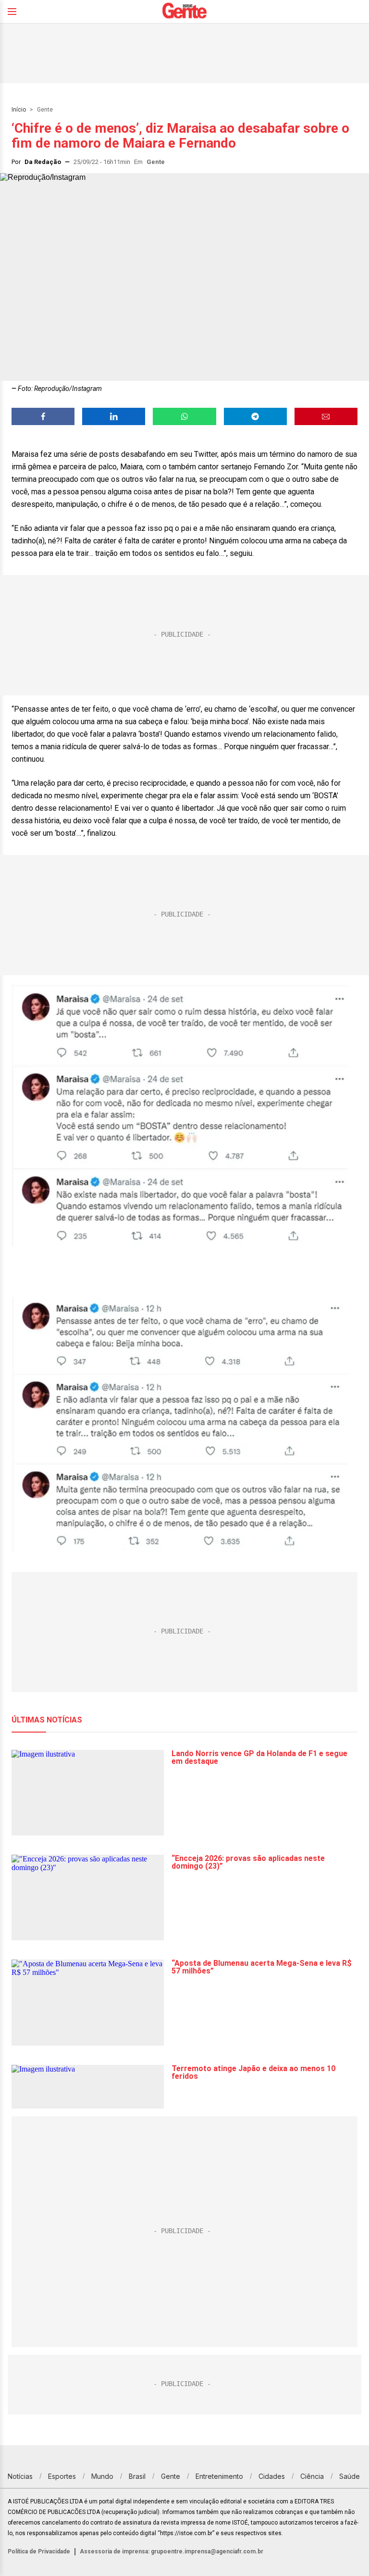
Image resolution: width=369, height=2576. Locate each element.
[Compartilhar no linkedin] (114, 416)
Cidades (272, 2476)
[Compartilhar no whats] (184, 416)
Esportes (62, 2476)
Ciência (312, 2476)
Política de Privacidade (39, 2551)
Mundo (102, 2476)
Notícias (20, 2476)
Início (19, 110)
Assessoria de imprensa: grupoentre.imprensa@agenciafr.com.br (172, 2551)
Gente (45, 110)
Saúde (350, 2476)
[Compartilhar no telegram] (255, 416)
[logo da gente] (184, 12)
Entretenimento (219, 2476)
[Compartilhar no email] (326, 416)
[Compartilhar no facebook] (43, 416)
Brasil (137, 2476)
